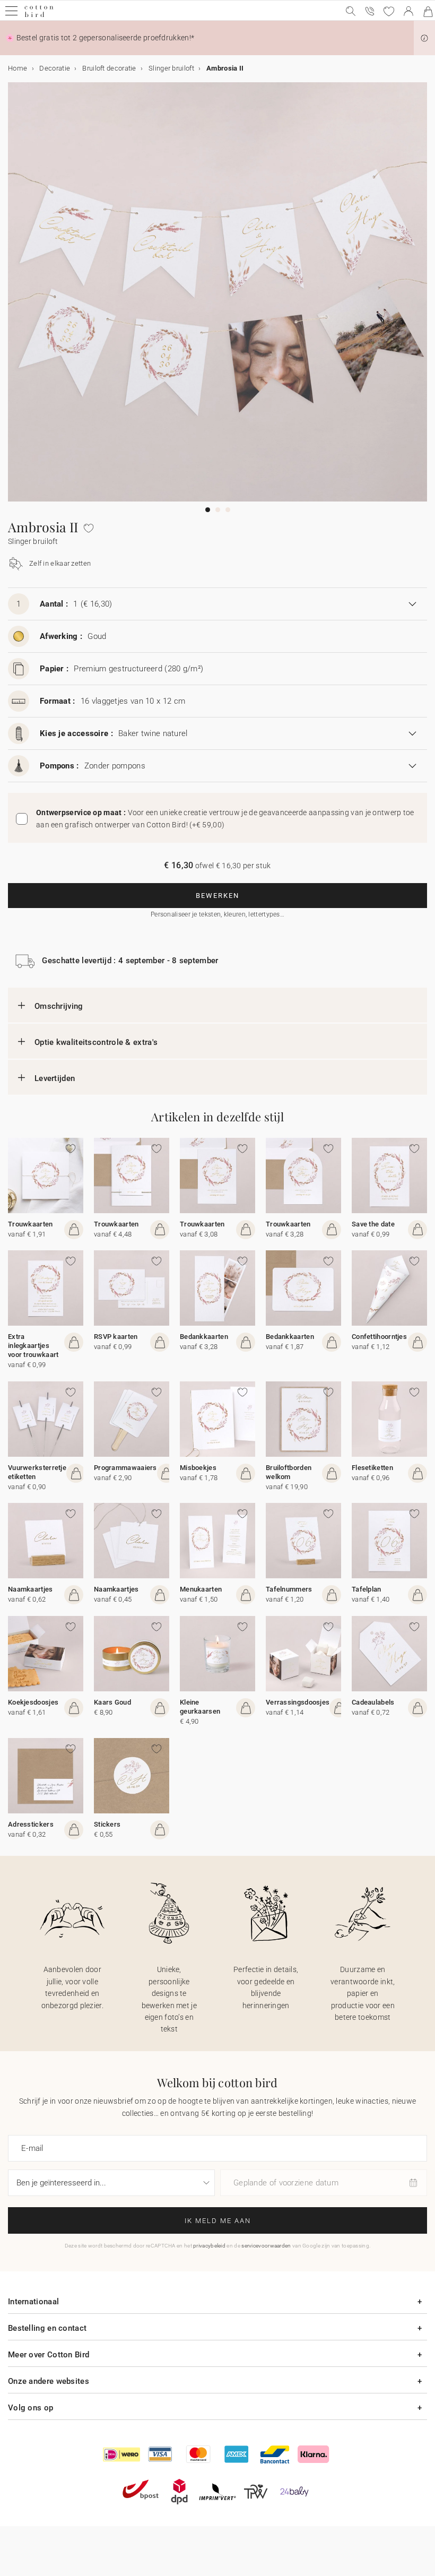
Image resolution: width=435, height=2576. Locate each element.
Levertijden (55, 1078)
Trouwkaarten (31, 1224)
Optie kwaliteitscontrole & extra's (96, 1042)
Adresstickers (31, 1824)
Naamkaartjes (31, 1589)
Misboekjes (198, 1468)
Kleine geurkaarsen (200, 1707)
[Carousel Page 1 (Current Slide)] (208, 510)
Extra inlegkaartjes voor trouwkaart (33, 1346)
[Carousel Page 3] (228, 510)
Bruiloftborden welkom (289, 1472)
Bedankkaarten (204, 1337)
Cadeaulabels (373, 1702)
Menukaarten (201, 1589)
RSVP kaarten (116, 1337)
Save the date (373, 1224)
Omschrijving (59, 1006)
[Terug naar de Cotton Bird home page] (39, 16)
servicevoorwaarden (266, 2246)
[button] (424, 38)
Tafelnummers (289, 1589)
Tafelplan (367, 1589)
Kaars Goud (112, 1702)
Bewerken (217, 896)
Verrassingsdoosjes (298, 1702)
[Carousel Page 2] (218, 510)
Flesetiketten (372, 1468)
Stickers (107, 1824)
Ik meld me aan (218, 2221)
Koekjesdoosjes (33, 1702)
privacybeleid (209, 2246)
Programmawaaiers (125, 1468)
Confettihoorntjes (379, 1337)
